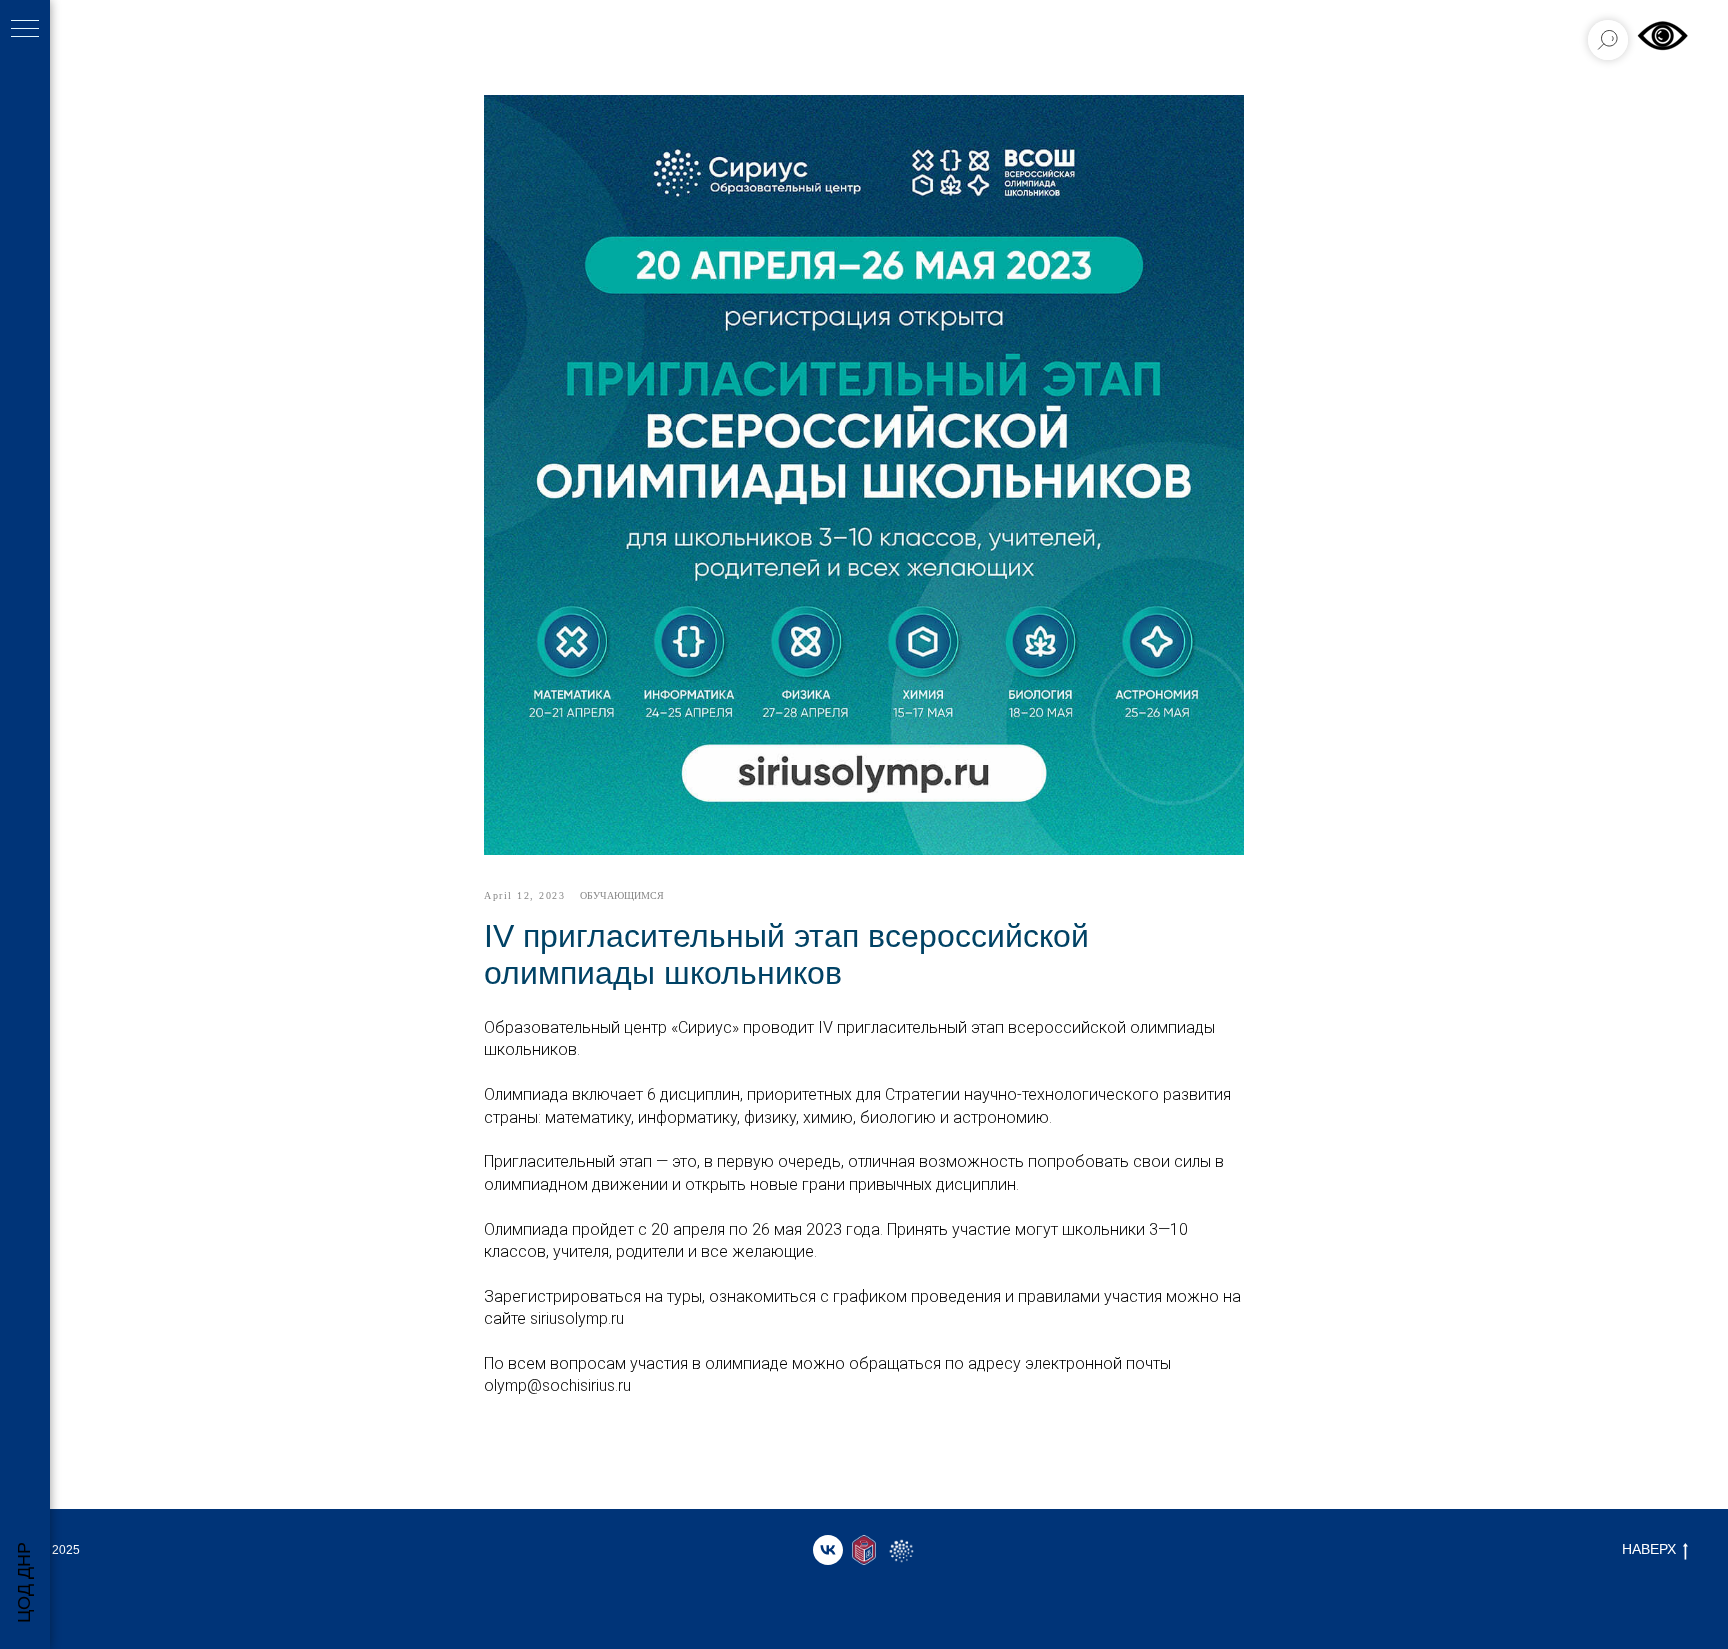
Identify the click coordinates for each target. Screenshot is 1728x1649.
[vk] (828, 1550)
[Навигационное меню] (25, 30)
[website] (864, 1550)
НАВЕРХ (1649, 1549)
